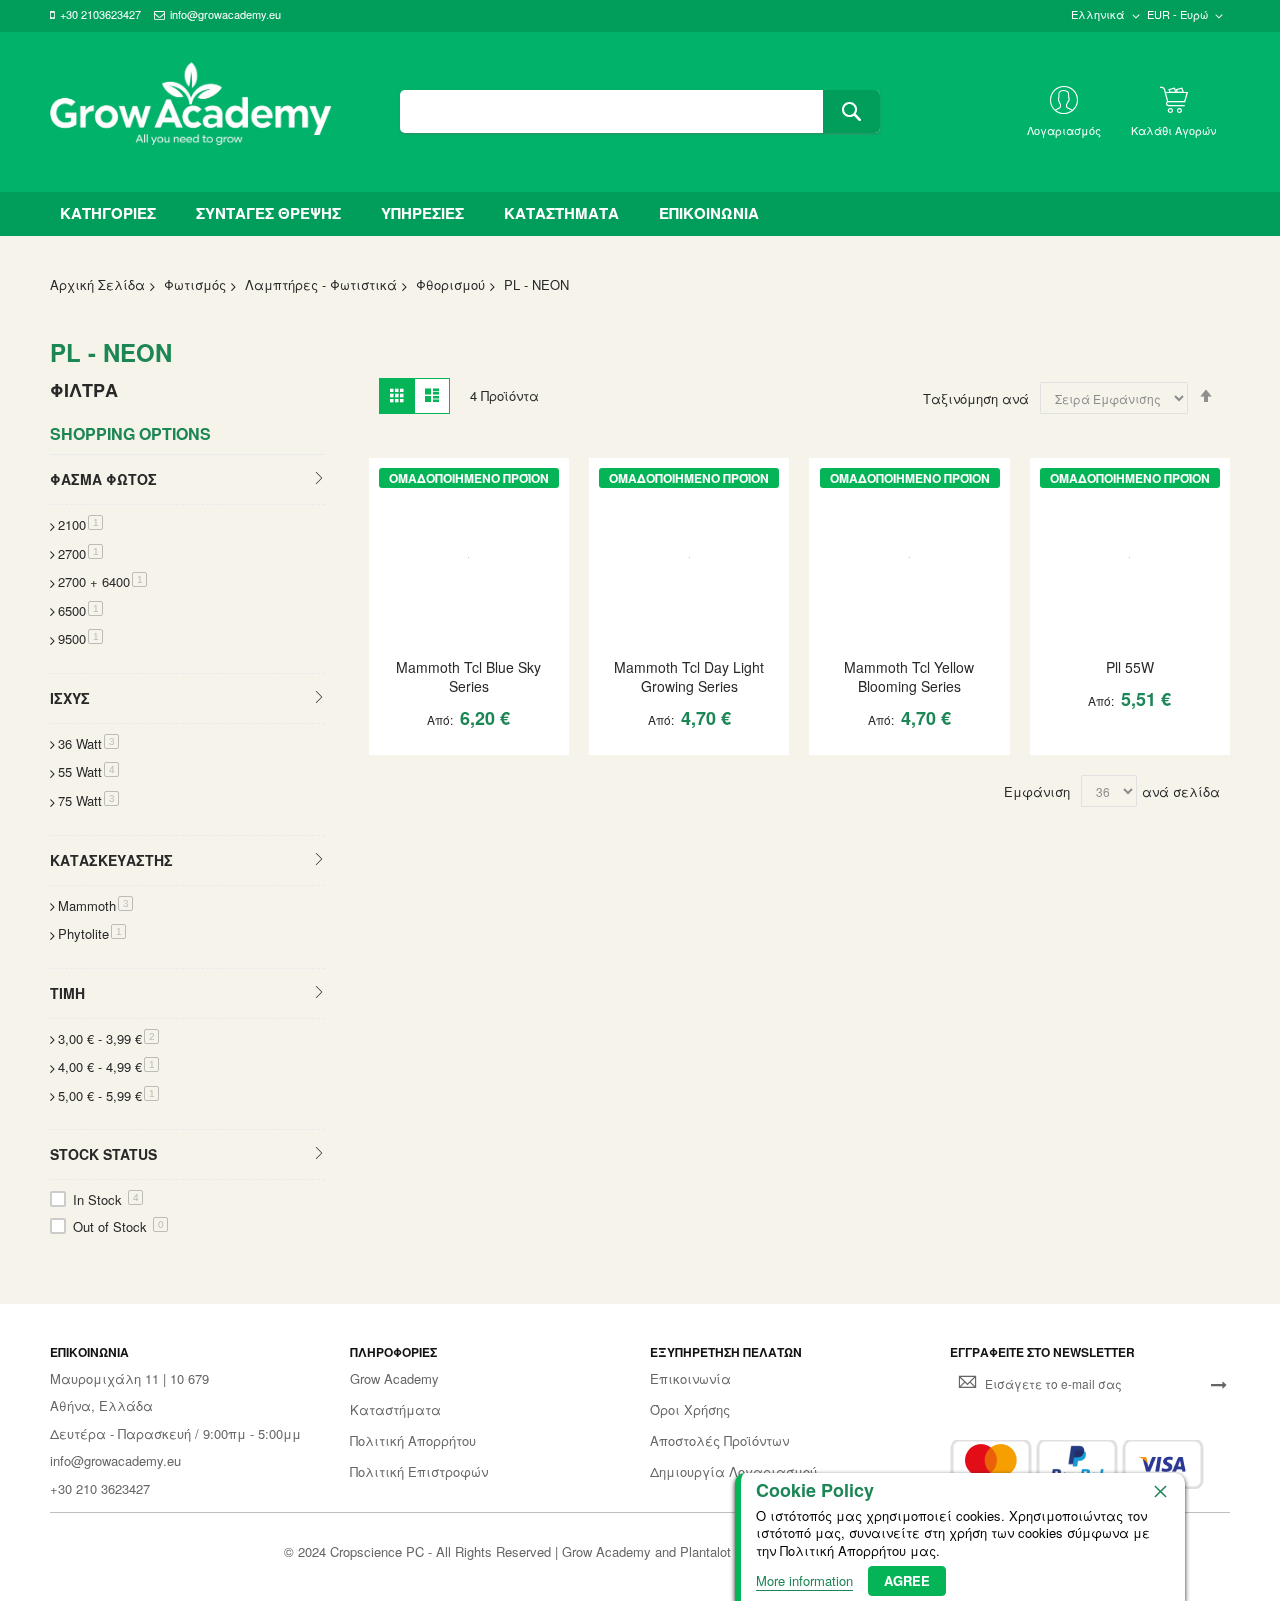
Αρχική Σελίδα (97, 284)
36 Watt (88, 743)
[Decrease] (393, 758)
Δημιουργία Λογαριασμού (733, 1472)
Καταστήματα (395, 1410)
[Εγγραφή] (1219, 1384)
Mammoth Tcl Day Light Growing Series (689, 676)
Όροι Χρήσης (690, 1410)
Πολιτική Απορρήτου (413, 1441)
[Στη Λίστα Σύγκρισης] (524, 758)
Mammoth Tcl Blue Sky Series (468, 676)
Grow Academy (394, 1379)
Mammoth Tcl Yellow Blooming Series (909, 676)
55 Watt (88, 771)
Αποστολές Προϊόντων (719, 1441)
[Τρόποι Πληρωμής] (1077, 1464)
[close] (1160, 1491)
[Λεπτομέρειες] (469, 559)
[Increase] (453, 758)
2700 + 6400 (102, 581)
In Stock (106, 1199)
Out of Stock (118, 1226)
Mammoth (95, 905)
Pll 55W (1130, 667)
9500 (80, 638)
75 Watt (88, 800)
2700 (80, 553)
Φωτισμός (195, 284)
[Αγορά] (489, 758)
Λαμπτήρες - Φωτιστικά (321, 284)
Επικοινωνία (690, 1379)
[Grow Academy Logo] (191, 112)
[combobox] (640, 111)
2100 (80, 524)
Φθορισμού (450, 284)
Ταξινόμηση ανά (976, 398)
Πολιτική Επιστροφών (419, 1472)
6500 (80, 610)
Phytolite (92, 933)
